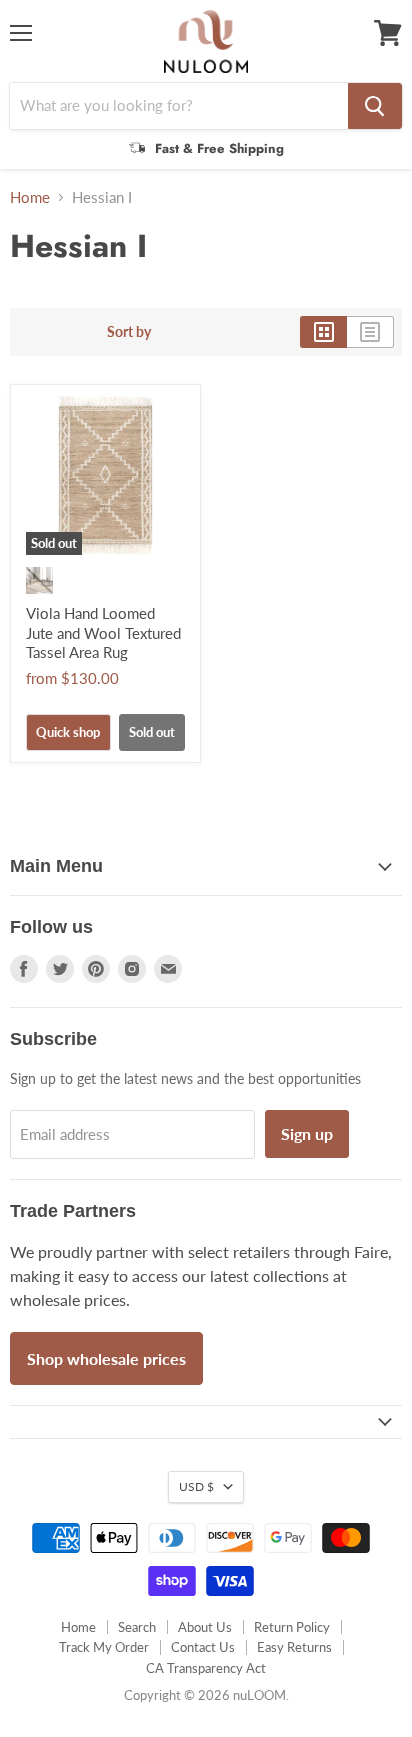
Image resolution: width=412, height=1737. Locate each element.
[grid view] (323, 332)
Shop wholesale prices (106, 1358)
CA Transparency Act (206, 1668)
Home (30, 197)
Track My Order (104, 1647)
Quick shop (68, 732)
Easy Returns (294, 1647)
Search (137, 1627)
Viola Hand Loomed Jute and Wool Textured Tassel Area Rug (103, 632)
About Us (205, 1627)
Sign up (307, 1133)
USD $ (196, 1486)
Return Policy (292, 1627)
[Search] (375, 106)
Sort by (129, 332)
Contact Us (203, 1647)
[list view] (370, 332)
